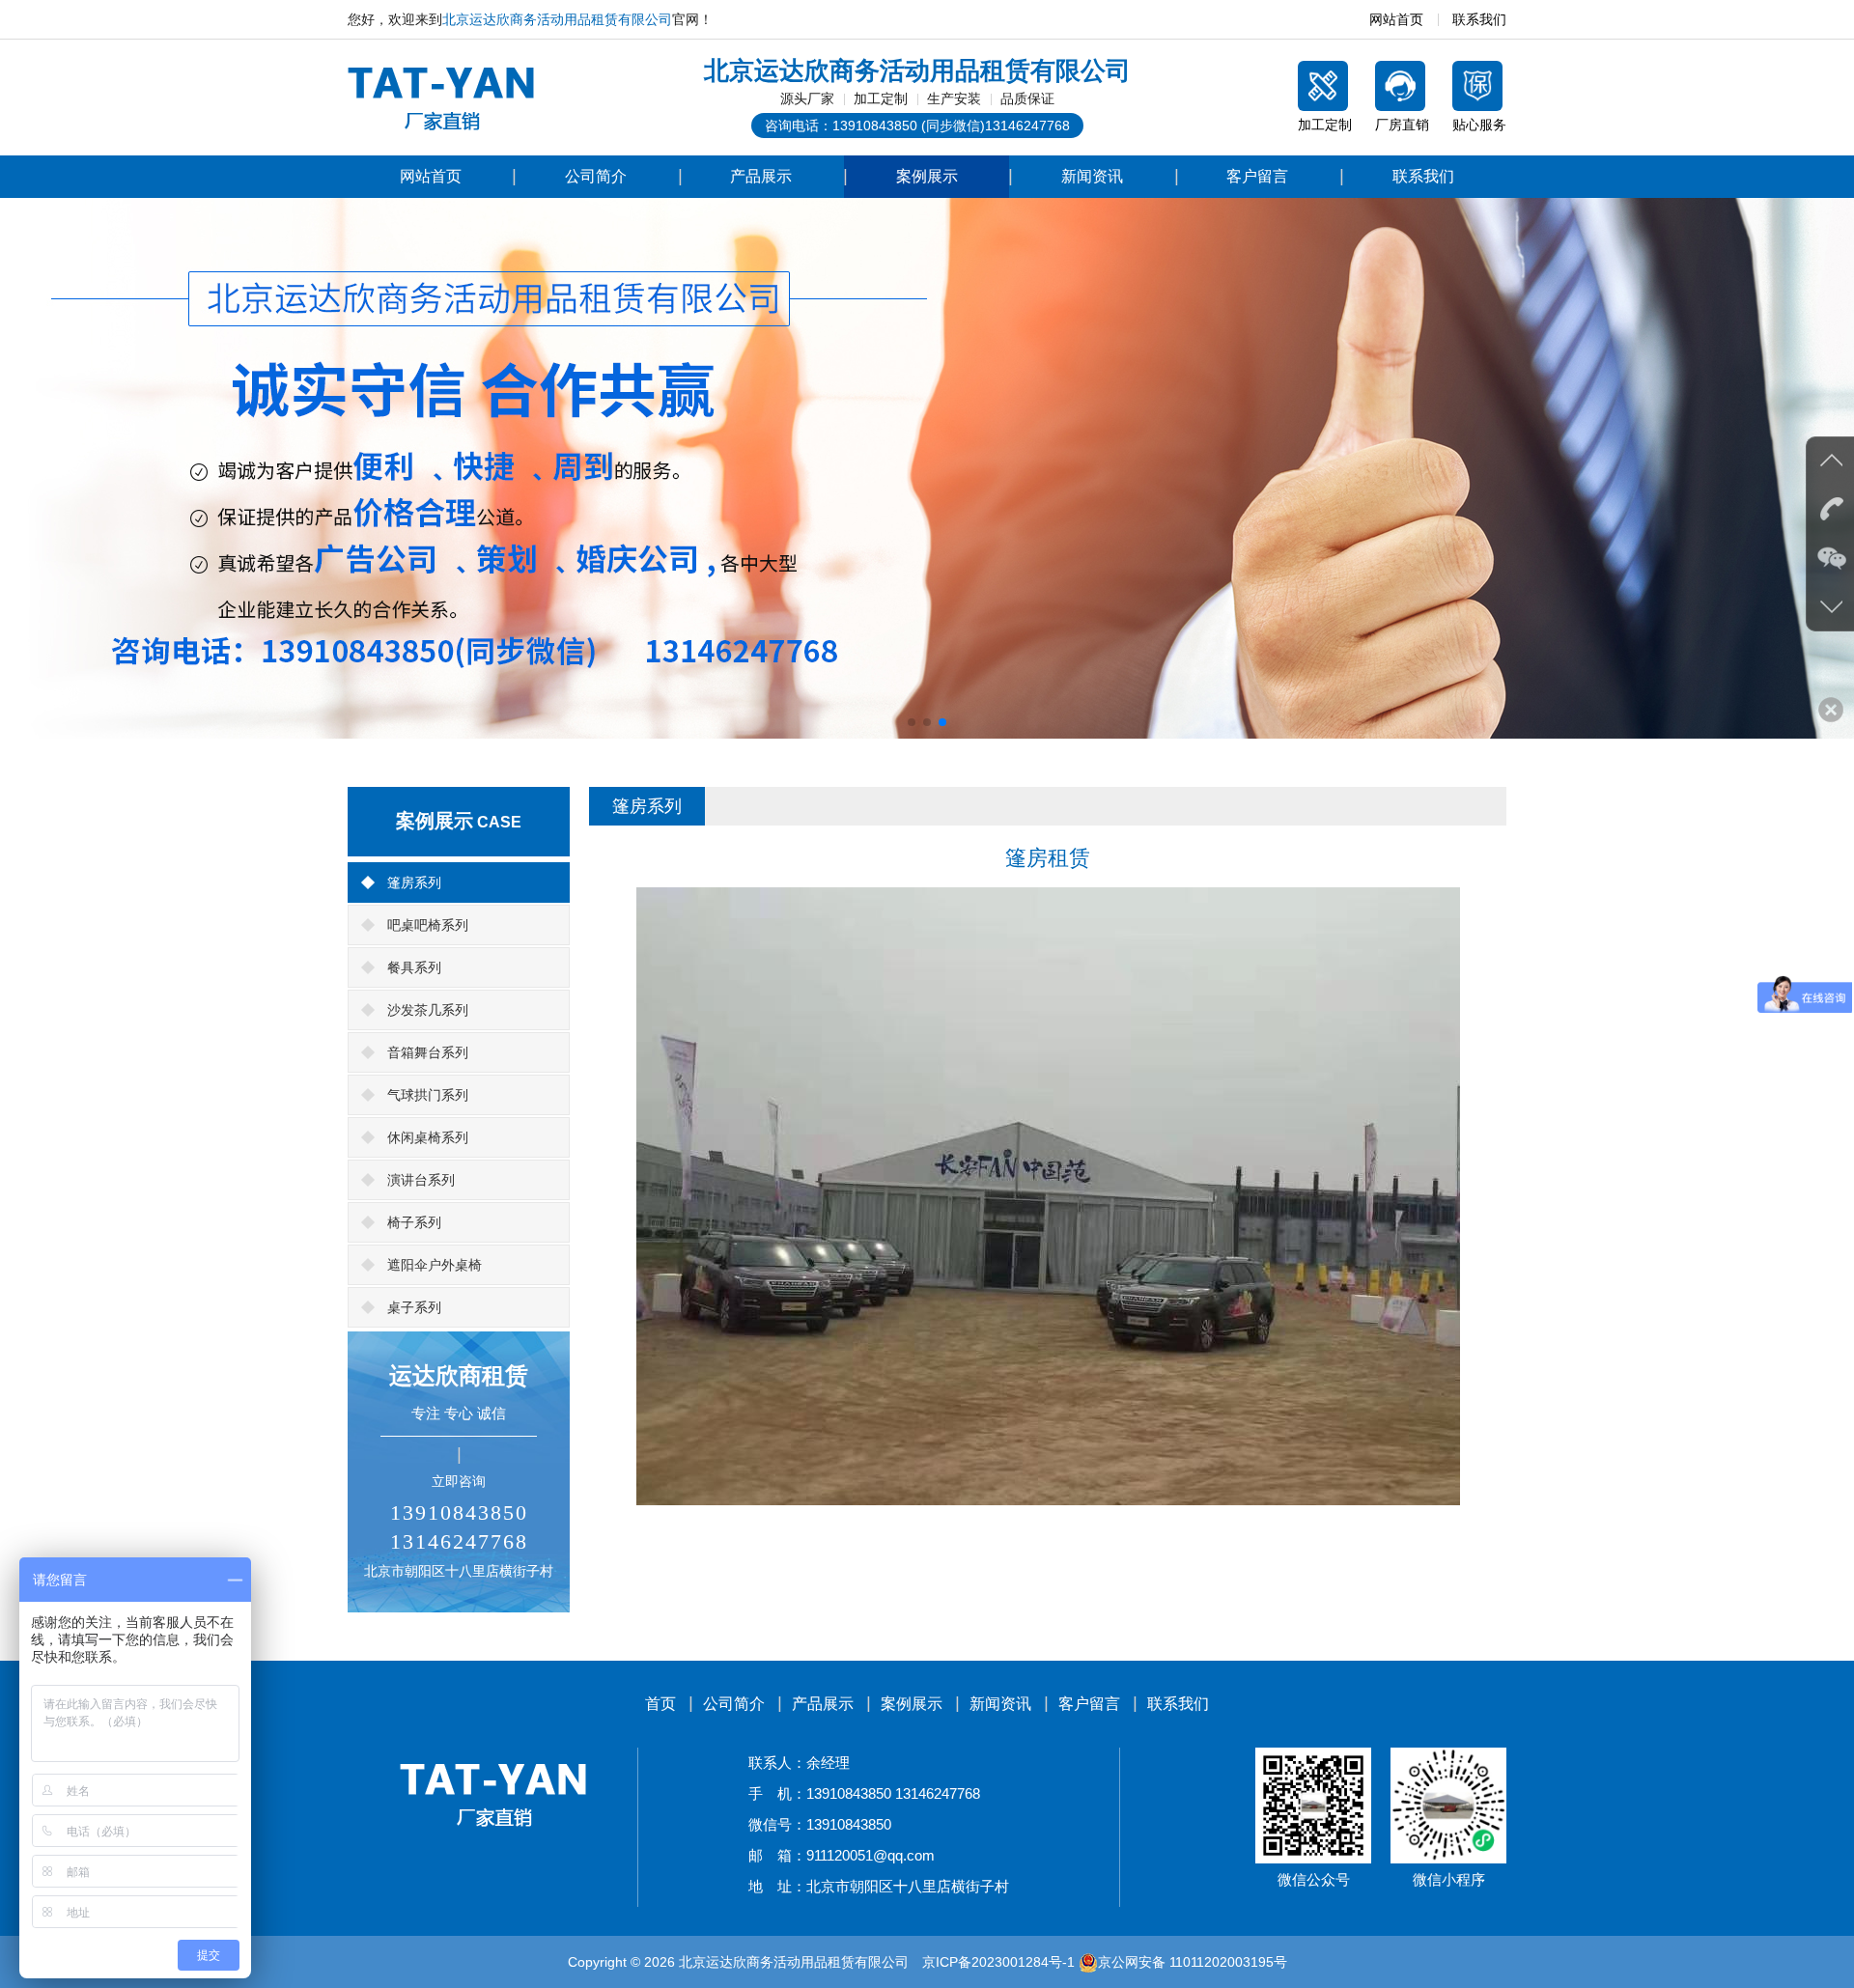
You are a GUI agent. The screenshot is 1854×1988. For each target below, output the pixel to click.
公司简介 (596, 176)
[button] (912, 722)
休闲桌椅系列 (428, 1137)
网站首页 (1396, 19)
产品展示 (761, 176)
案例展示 (927, 176)
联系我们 (1479, 19)
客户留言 (1257, 176)
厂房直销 (1402, 125)
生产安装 (954, 98)
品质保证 (1027, 98)
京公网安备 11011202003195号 (1193, 1962)
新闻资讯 (1092, 176)
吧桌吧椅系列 (428, 925)
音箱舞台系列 (428, 1052)
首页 (660, 1704)
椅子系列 (414, 1222)
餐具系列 (414, 967)
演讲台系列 (421, 1180)
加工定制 (881, 98)
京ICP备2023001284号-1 (998, 1962)
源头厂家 (807, 98)
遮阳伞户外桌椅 (435, 1265)
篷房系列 (414, 882)
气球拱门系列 (428, 1095)
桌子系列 (414, 1307)
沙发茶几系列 (428, 1010)
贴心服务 (1479, 125)
